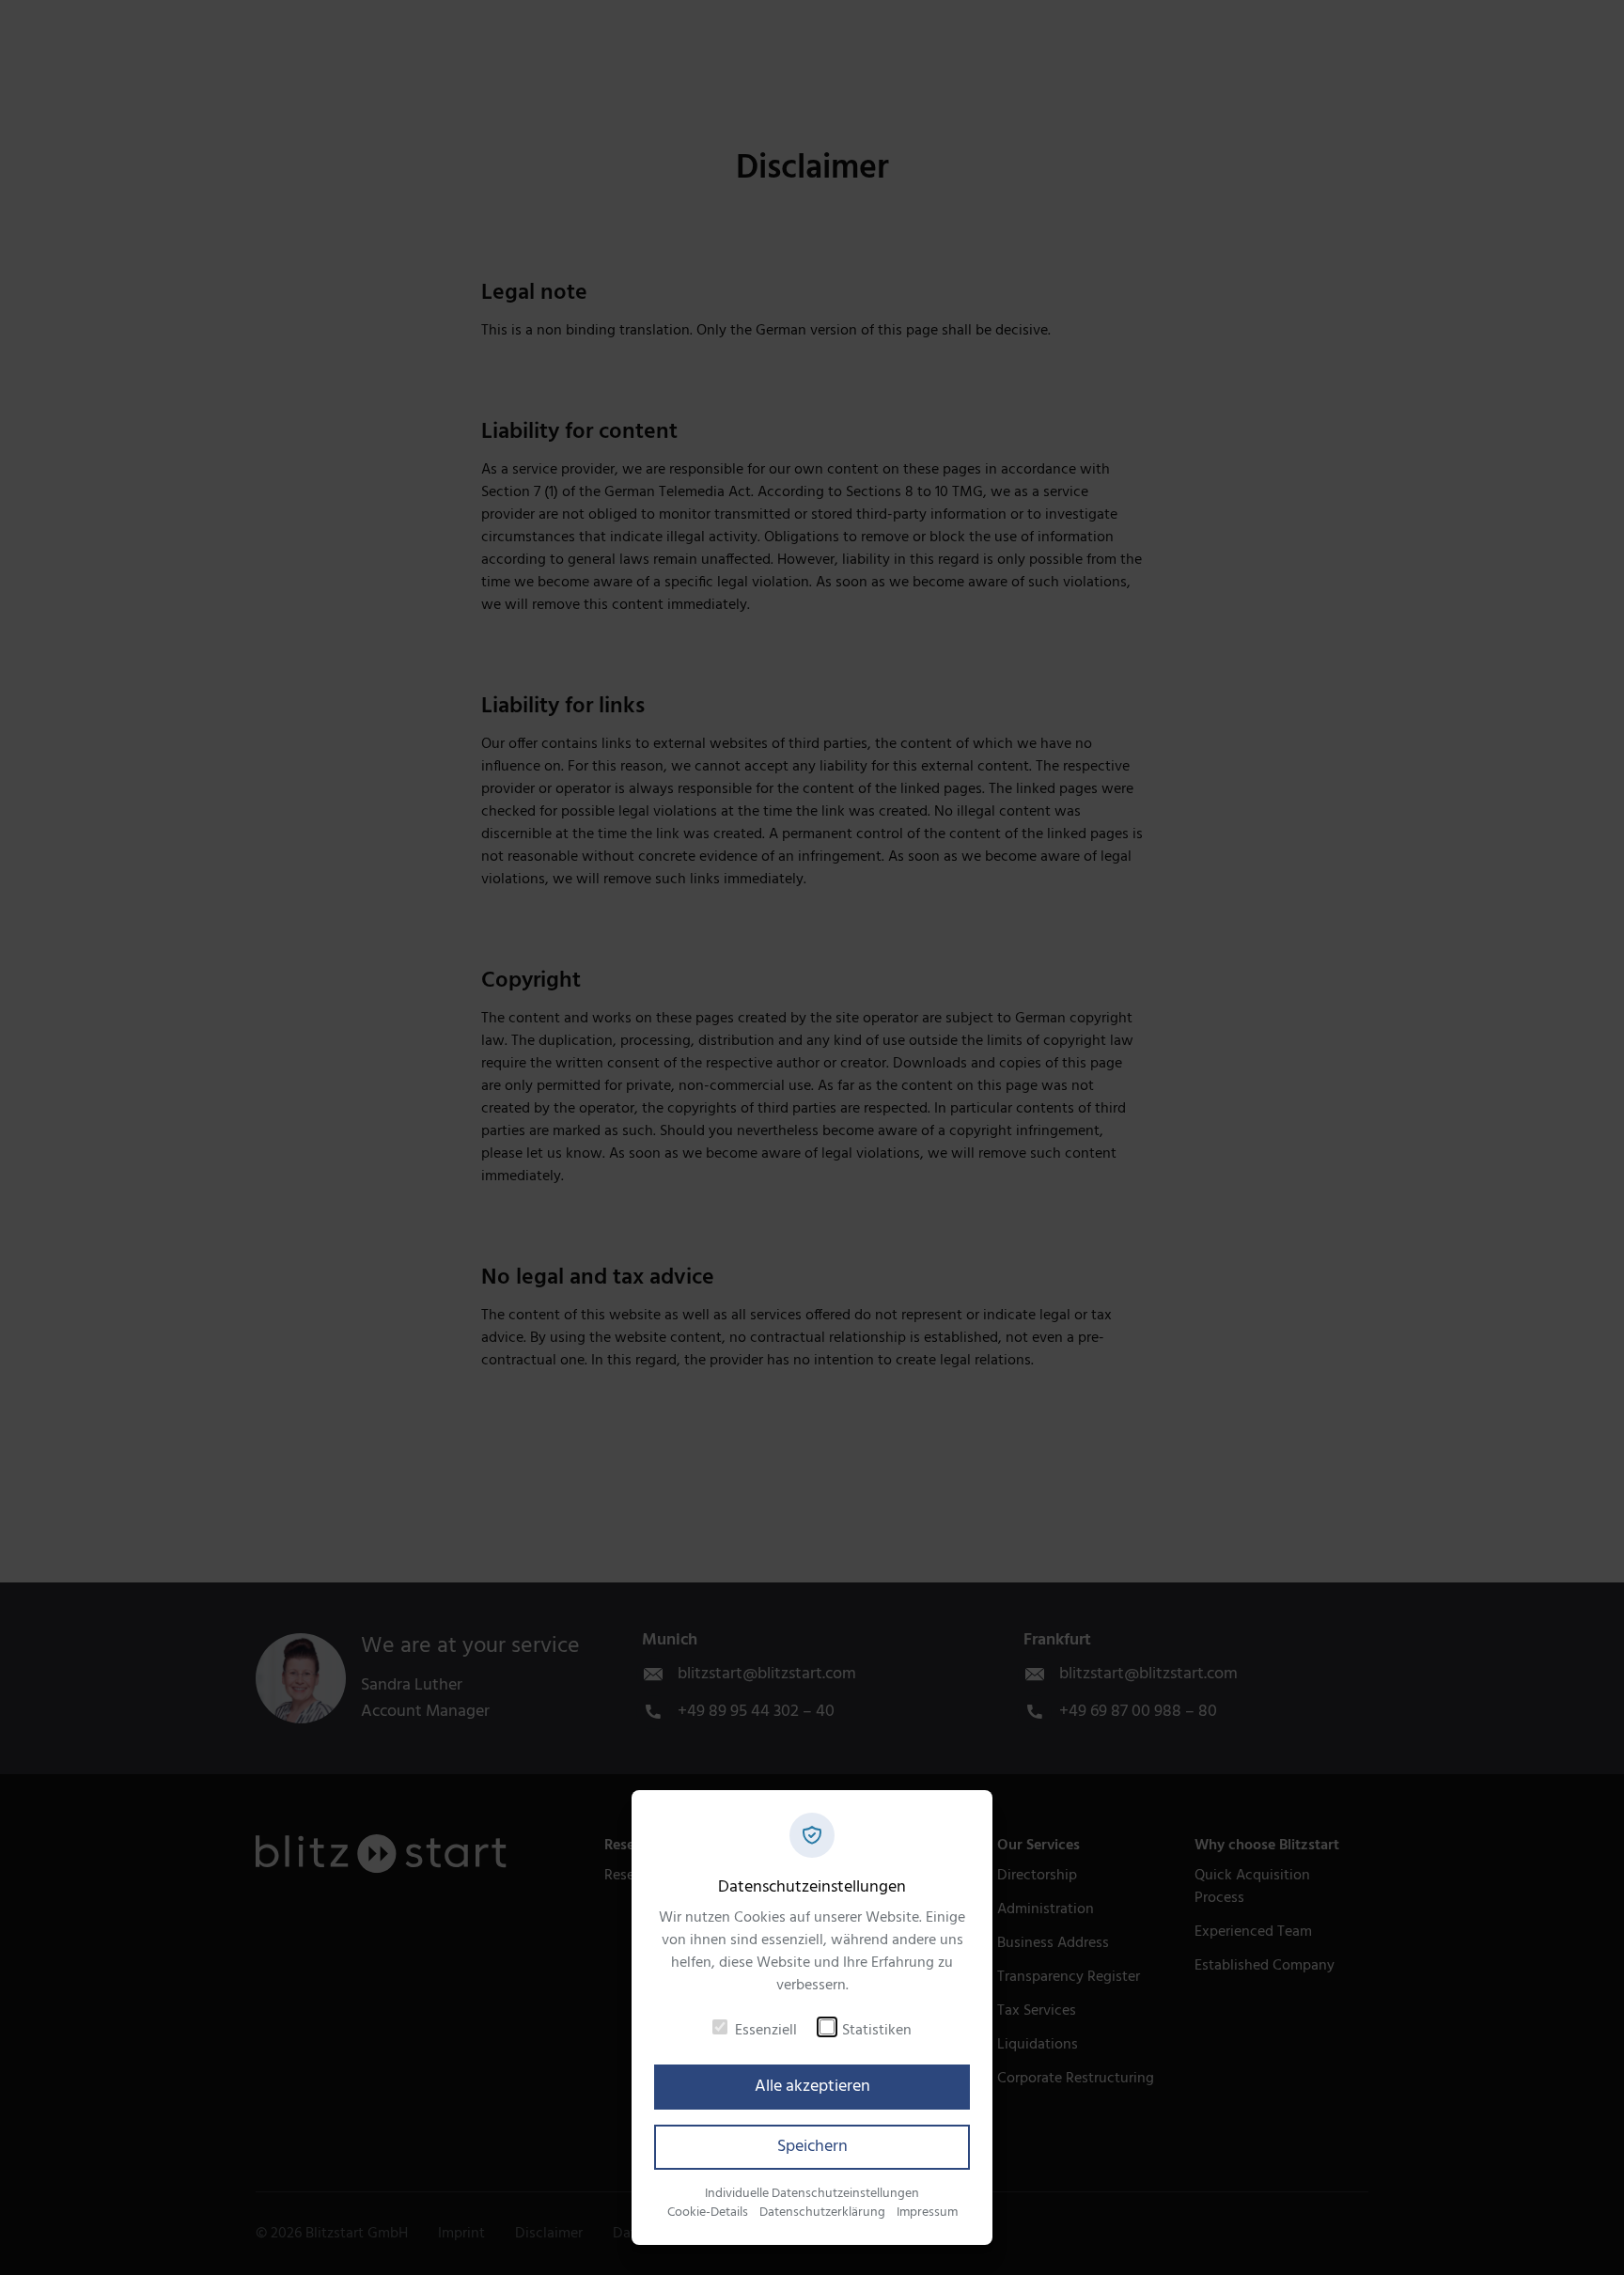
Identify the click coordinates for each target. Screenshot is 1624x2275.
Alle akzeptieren (812, 2087)
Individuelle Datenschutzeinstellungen (812, 2194)
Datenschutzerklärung (822, 2213)
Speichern (812, 2147)
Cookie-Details (708, 2213)
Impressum (927, 2213)
